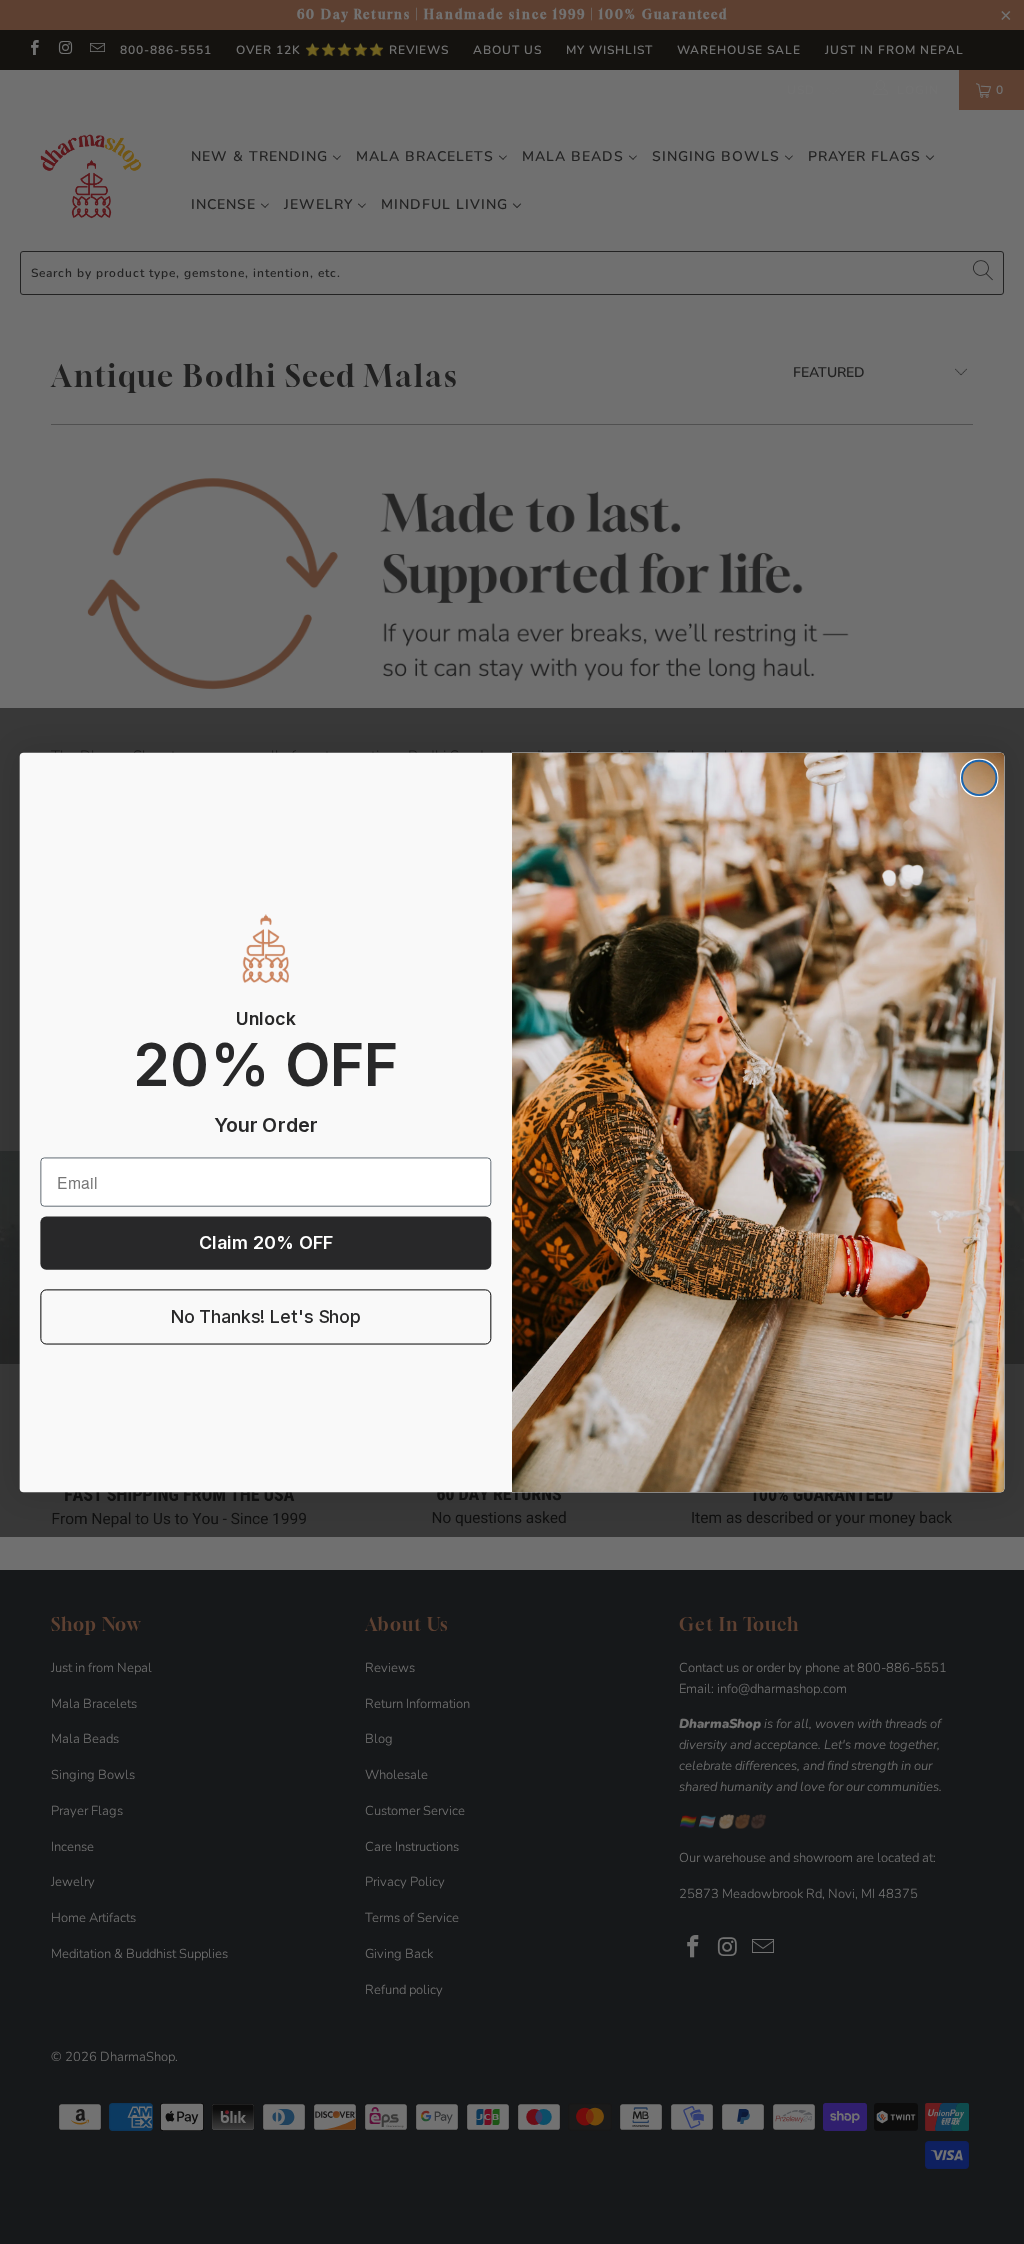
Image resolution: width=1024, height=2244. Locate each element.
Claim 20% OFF (266, 1242)
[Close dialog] (979, 777)
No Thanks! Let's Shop (266, 1316)
